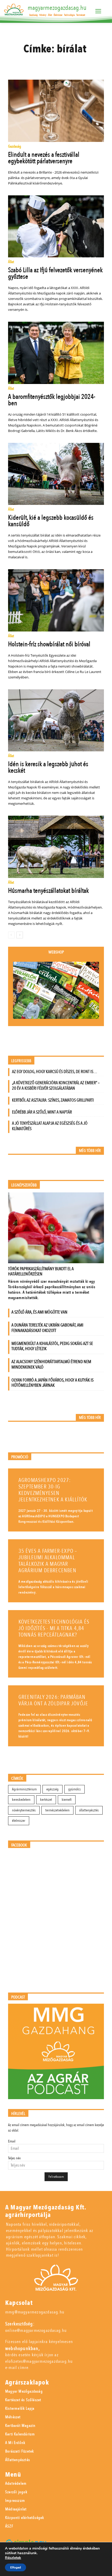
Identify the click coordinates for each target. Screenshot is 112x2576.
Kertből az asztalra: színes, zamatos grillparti (53, 1100)
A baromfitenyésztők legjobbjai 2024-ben (52, 400)
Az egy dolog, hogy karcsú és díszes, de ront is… (55, 1072)
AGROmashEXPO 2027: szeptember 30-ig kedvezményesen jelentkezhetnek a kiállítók (53, 1490)
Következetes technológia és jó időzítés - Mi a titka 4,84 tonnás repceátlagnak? (54, 1628)
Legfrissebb (21, 1061)
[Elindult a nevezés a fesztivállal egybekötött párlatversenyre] (56, 111)
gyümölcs (74, 1789)
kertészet (46, 1800)
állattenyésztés (89, 1810)
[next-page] (20, 935)
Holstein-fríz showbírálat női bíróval (49, 644)
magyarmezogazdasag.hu (57, 8)
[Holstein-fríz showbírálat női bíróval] (56, 600)
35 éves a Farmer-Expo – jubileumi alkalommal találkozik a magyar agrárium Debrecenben (48, 1561)
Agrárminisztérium (24, 1789)
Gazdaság (15, 147)
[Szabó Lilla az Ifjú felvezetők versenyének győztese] (56, 226)
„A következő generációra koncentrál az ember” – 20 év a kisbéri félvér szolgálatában (56, 1086)
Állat (11, 262)
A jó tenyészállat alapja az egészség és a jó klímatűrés (50, 1126)
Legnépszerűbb (24, 1185)
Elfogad (15, 2567)
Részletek (13, 2558)
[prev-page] (11, 935)
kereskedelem (21, 1800)
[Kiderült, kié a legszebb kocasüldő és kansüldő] (56, 474)
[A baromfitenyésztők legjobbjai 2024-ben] (56, 353)
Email (12, 2141)
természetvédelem (57, 1810)
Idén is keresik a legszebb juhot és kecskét (48, 767)
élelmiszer (19, 1821)
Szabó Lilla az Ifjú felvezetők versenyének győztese (55, 273)
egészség (52, 1789)
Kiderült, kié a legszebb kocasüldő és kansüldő (51, 521)
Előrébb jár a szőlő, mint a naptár (42, 1112)
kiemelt (67, 1800)
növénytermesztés (24, 1810)
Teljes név (14, 2158)
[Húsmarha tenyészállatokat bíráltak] (56, 847)
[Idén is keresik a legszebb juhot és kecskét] (56, 720)
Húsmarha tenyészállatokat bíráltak (48, 891)
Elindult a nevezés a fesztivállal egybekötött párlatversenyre (44, 158)
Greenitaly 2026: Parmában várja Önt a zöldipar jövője (53, 1700)
